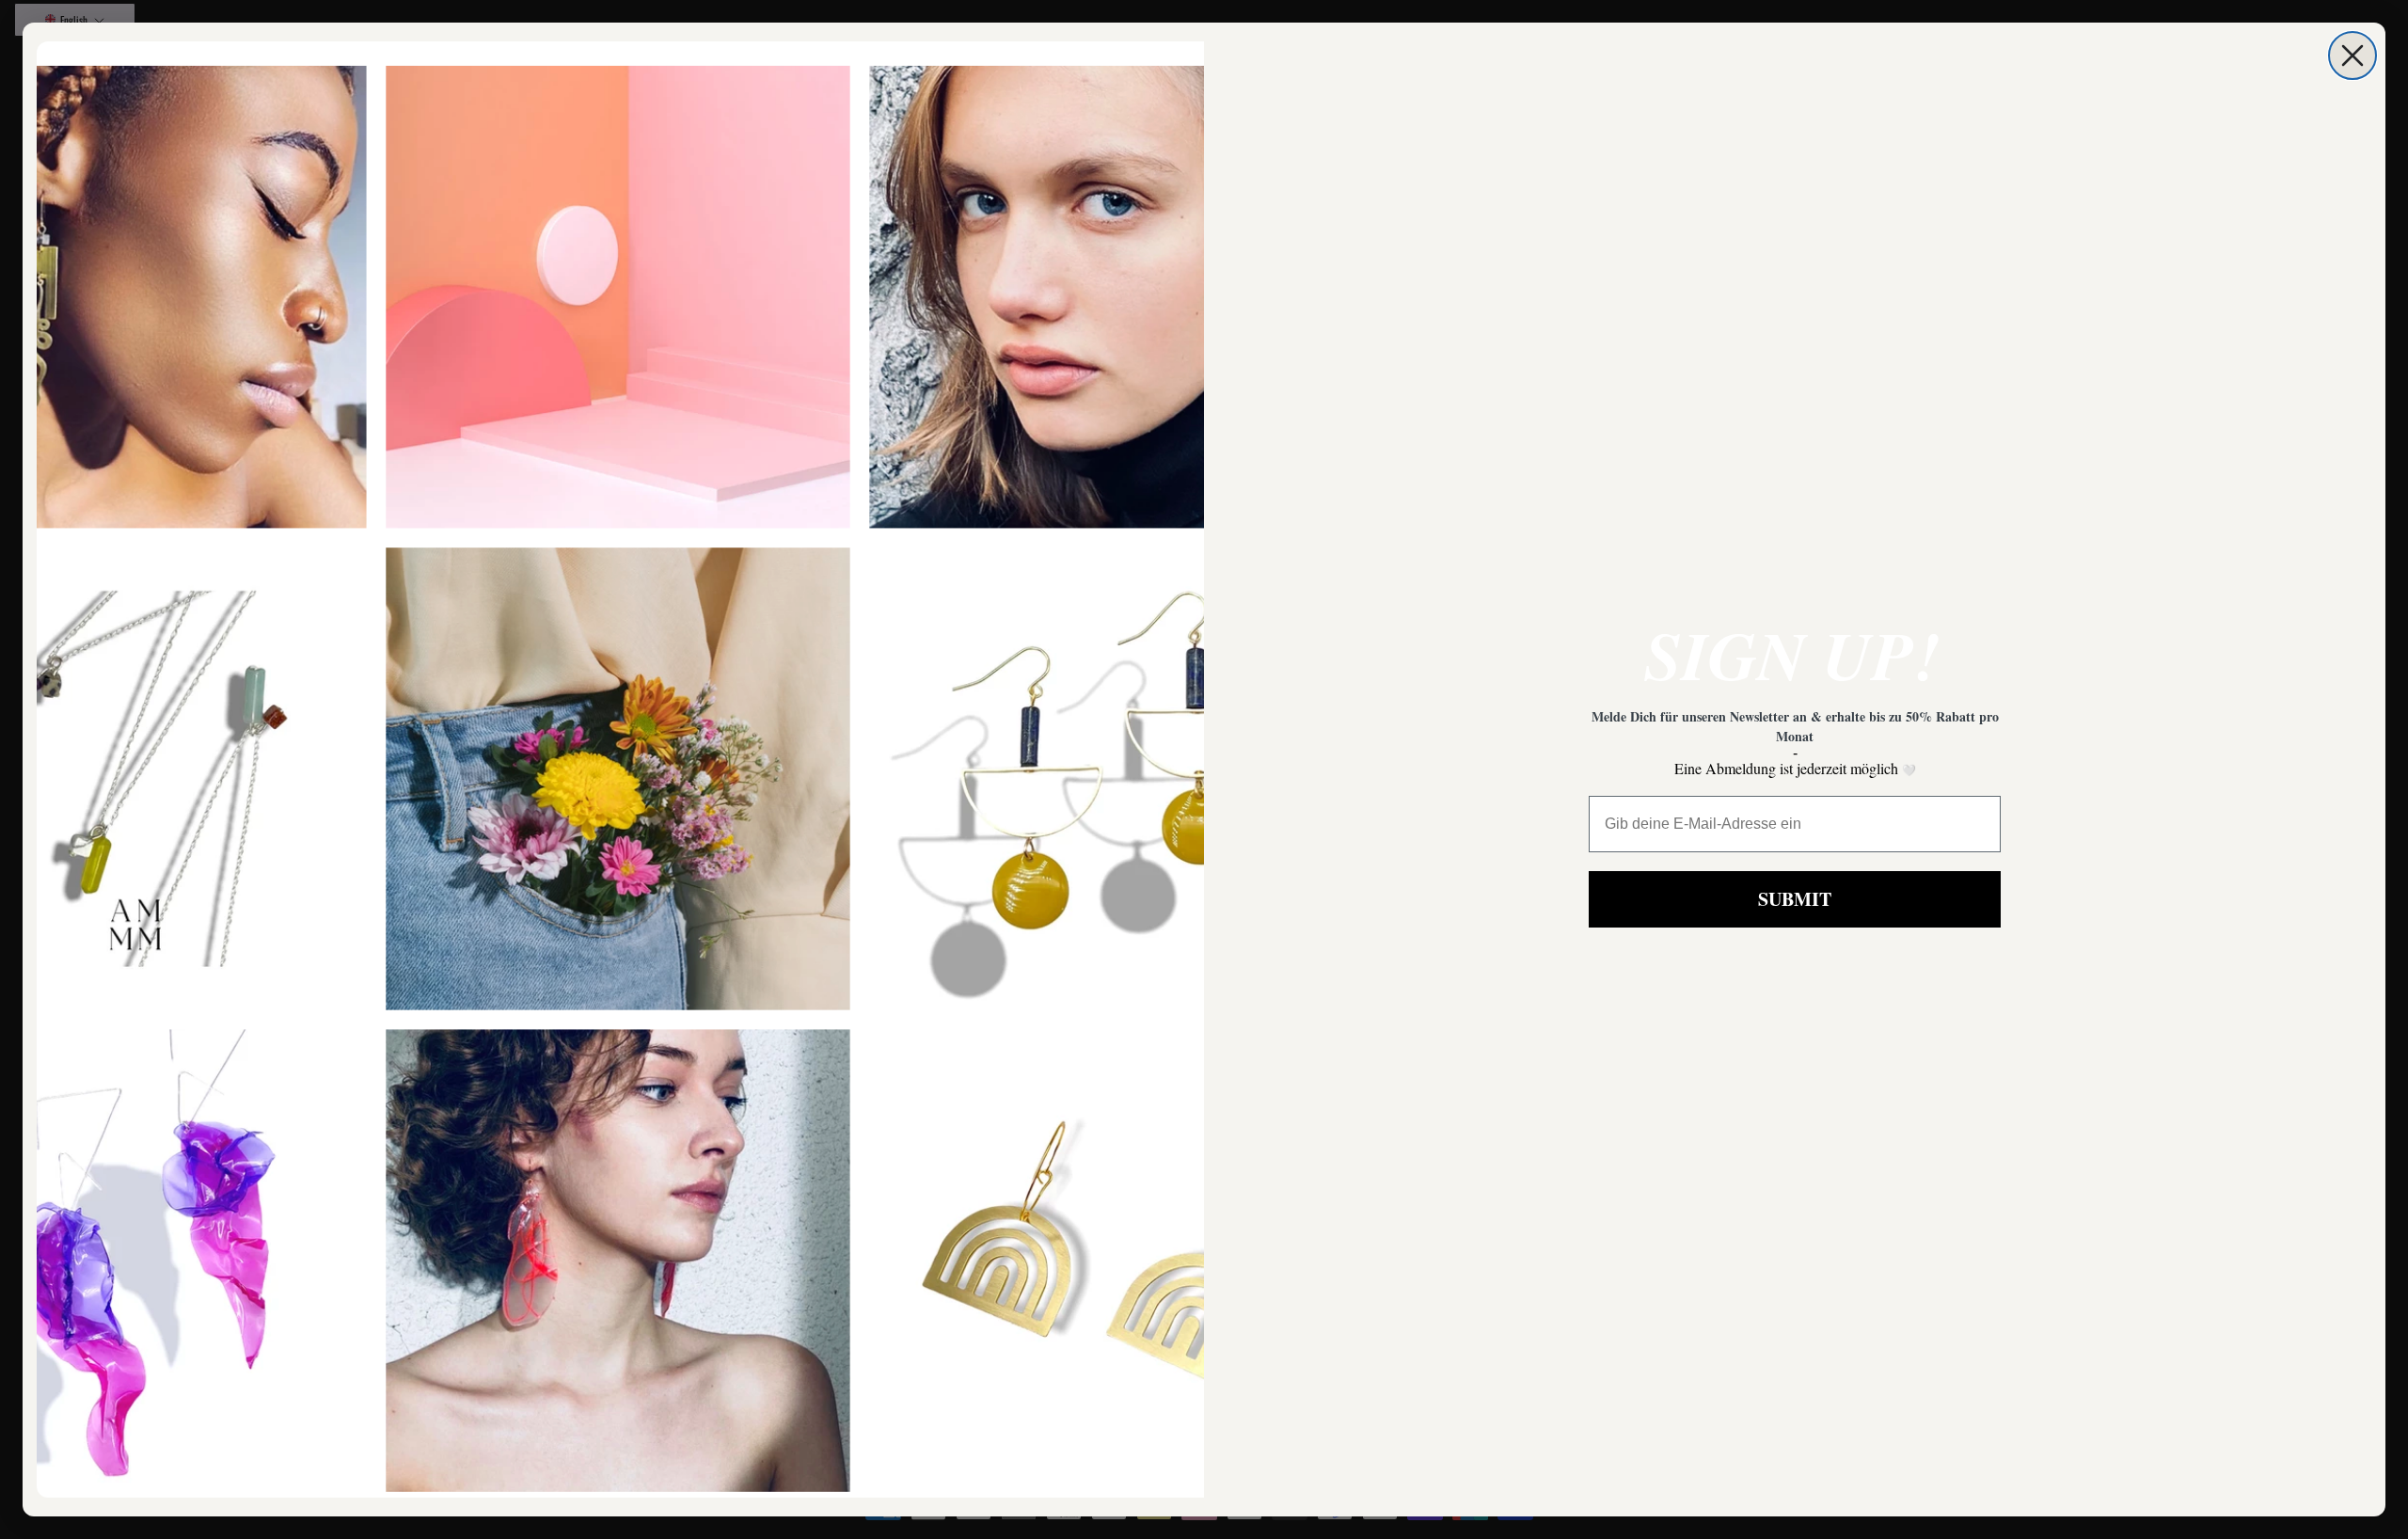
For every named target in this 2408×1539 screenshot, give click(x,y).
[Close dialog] (2353, 56)
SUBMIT (1795, 899)
